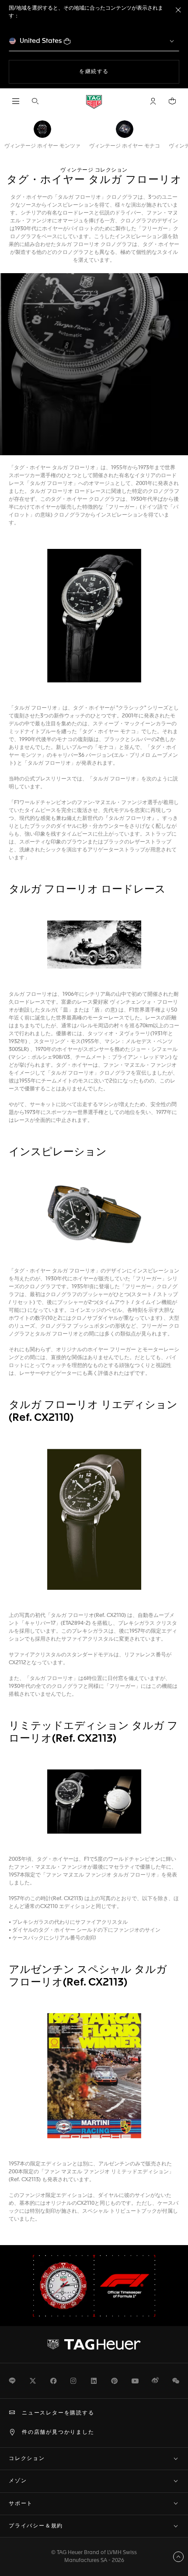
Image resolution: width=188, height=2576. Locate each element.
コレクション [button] (27, 2459)
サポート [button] (21, 2504)
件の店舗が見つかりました (58, 2432)
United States (41, 41)
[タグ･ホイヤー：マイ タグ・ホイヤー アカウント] (94, 2344)
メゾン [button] (18, 2481)
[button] (153, 101)
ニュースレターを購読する (58, 2413)
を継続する (123, 72)
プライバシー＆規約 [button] (36, 2526)
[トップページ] (94, 101)
